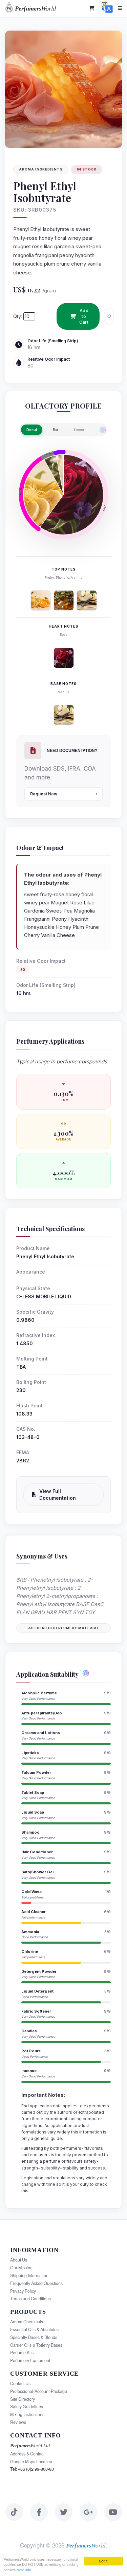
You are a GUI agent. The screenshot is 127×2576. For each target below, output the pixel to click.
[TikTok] (14, 2512)
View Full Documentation (58, 1494)
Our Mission (21, 2268)
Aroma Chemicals (27, 2322)
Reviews (18, 2422)
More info (24, 2570)
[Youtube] (113, 2512)
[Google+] (88, 2512)
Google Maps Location (31, 2462)
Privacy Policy (23, 2291)
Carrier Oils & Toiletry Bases (36, 2345)
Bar (56, 430)
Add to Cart (84, 316)
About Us (19, 2260)
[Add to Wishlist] (109, 317)
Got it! (104, 2561)
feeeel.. (80, 430)
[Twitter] (64, 2512)
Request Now (44, 794)
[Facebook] (39, 2512)
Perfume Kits (22, 2353)
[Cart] (92, 8)
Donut (32, 430)
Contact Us (20, 2383)
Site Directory (23, 2399)
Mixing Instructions (27, 2414)
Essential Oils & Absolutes (34, 2329)
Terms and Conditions (30, 2299)
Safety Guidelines (27, 2407)
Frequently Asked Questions (36, 2283)
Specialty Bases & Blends (34, 2337)
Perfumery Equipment (30, 2360)
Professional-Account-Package (39, 2391)
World (35, 8)
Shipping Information (29, 2275)
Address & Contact (27, 2454)
